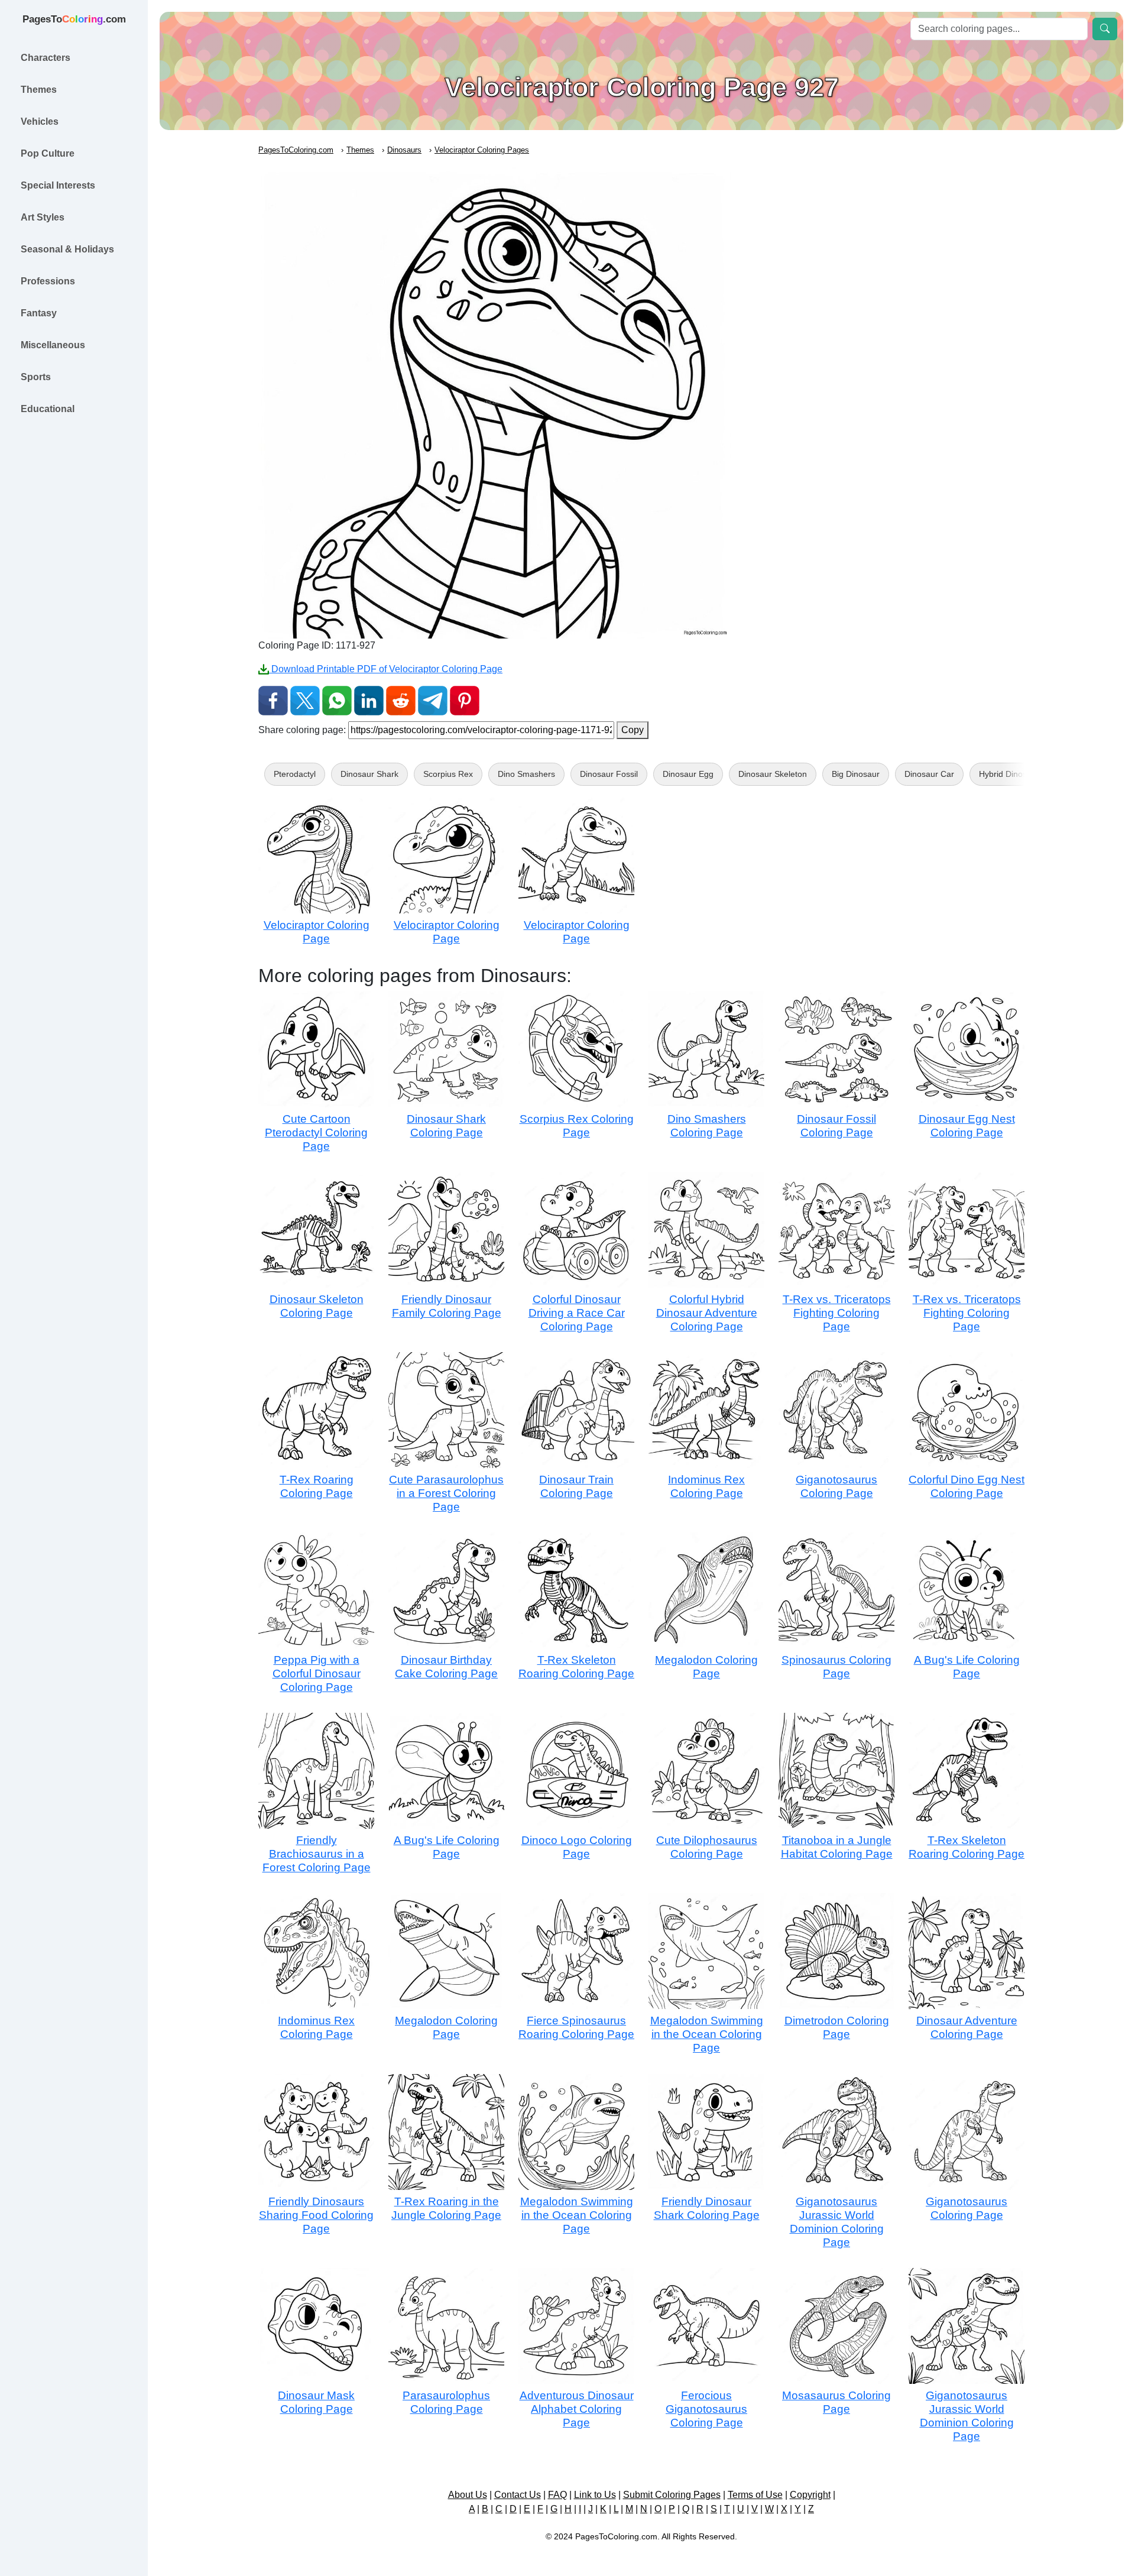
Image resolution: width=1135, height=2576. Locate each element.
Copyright (810, 2495)
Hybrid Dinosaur (1009, 774)
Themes (360, 150)
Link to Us (595, 2495)
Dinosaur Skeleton (773, 774)
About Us (468, 2495)
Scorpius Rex (448, 774)
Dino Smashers (526, 774)
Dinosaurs (404, 150)
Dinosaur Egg (688, 774)
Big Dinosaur (856, 774)
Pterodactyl (295, 774)
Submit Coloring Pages (672, 2495)
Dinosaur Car (929, 774)
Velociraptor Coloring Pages (482, 150)
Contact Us (518, 2495)
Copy (633, 730)
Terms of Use (755, 2495)
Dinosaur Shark (369, 774)
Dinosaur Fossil (609, 774)
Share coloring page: (302, 730)
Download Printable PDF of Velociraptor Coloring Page (386, 669)
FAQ (557, 2495)
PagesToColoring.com (296, 150)
